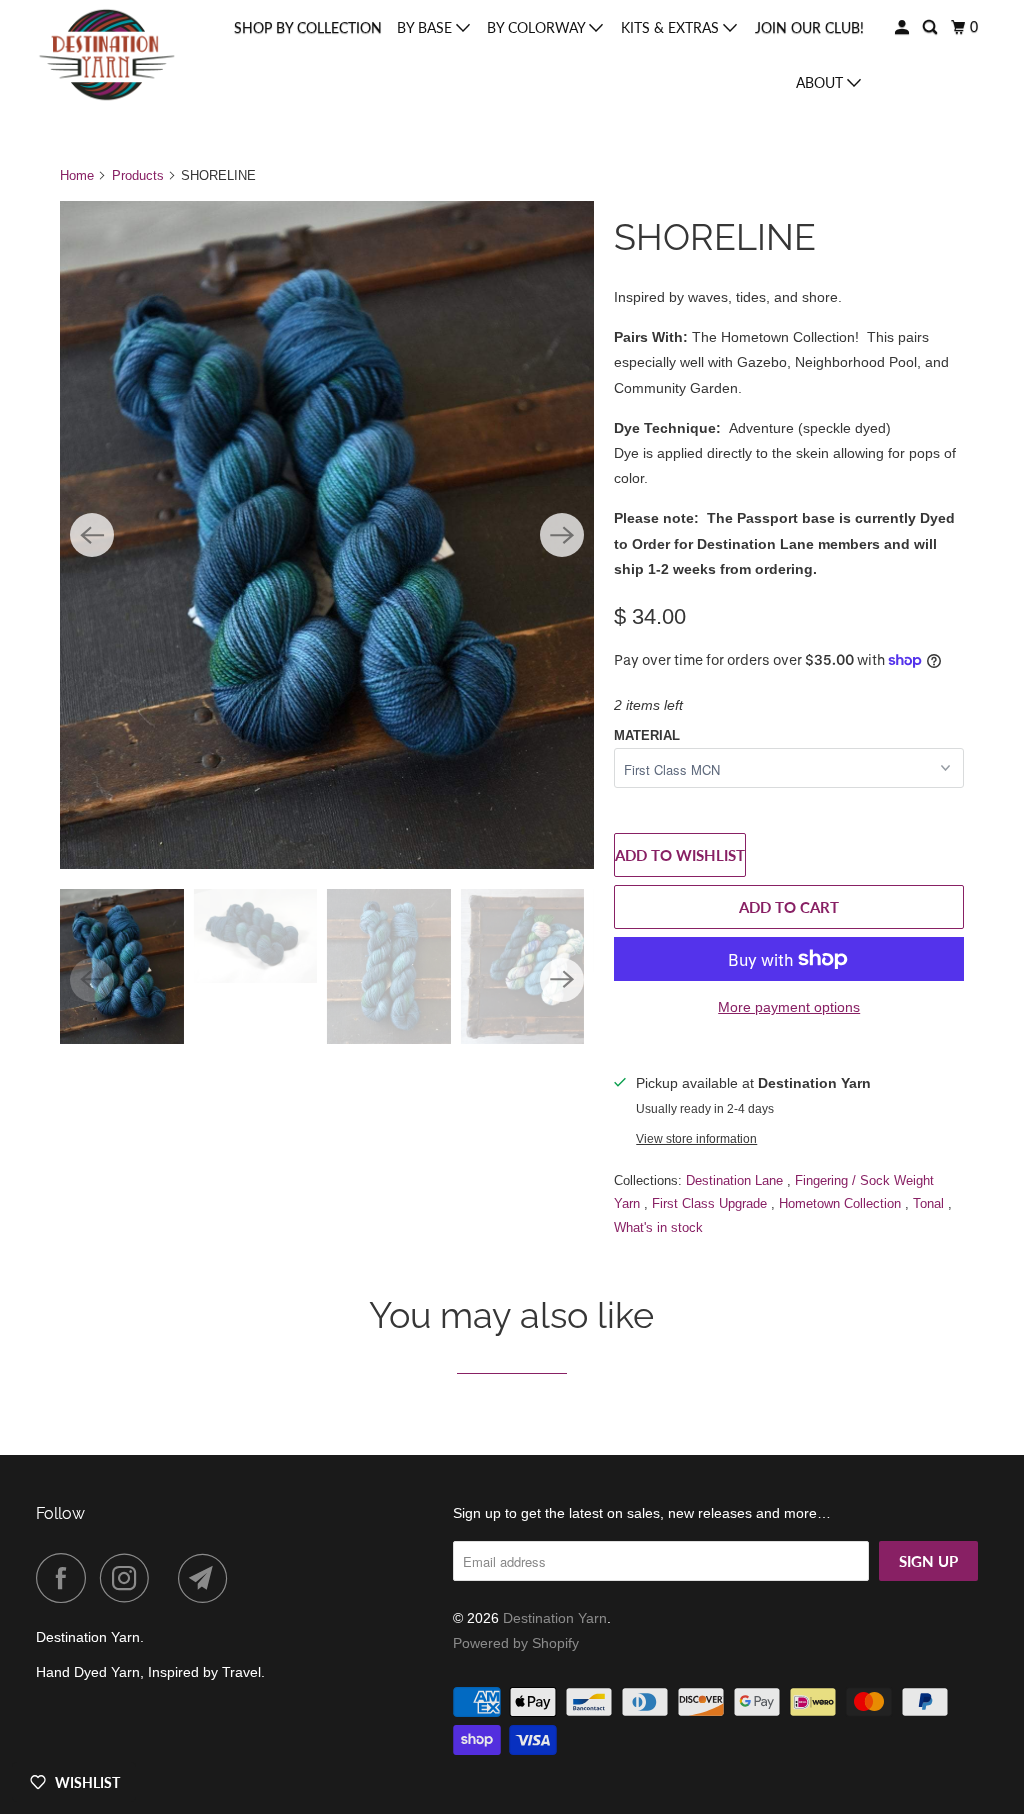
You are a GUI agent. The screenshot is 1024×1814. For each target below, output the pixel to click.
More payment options (789, 1007)
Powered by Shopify (516, 1643)
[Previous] (92, 535)
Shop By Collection (308, 27)
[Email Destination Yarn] (208, 1578)
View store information (696, 1138)
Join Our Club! (809, 27)
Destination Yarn (555, 1618)
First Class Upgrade (711, 1203)
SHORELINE (715, 237)
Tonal (930, 1203)
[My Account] (903, 27)
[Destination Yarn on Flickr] (169, 1578)
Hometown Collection (842, 1203)
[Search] (931, 27)
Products (138, 175)
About (821, 82)
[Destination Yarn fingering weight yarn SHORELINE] (327, 535)
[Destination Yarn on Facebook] (66, 1578)
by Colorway (538, 27)
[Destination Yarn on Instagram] (130, 1578)
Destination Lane (736, 1180)
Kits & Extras (672, 27)
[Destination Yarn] (107, 54)
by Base (426, 27)
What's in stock (658, 1227)
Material (647, 735)
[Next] (562, 535)
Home (77, 175)
